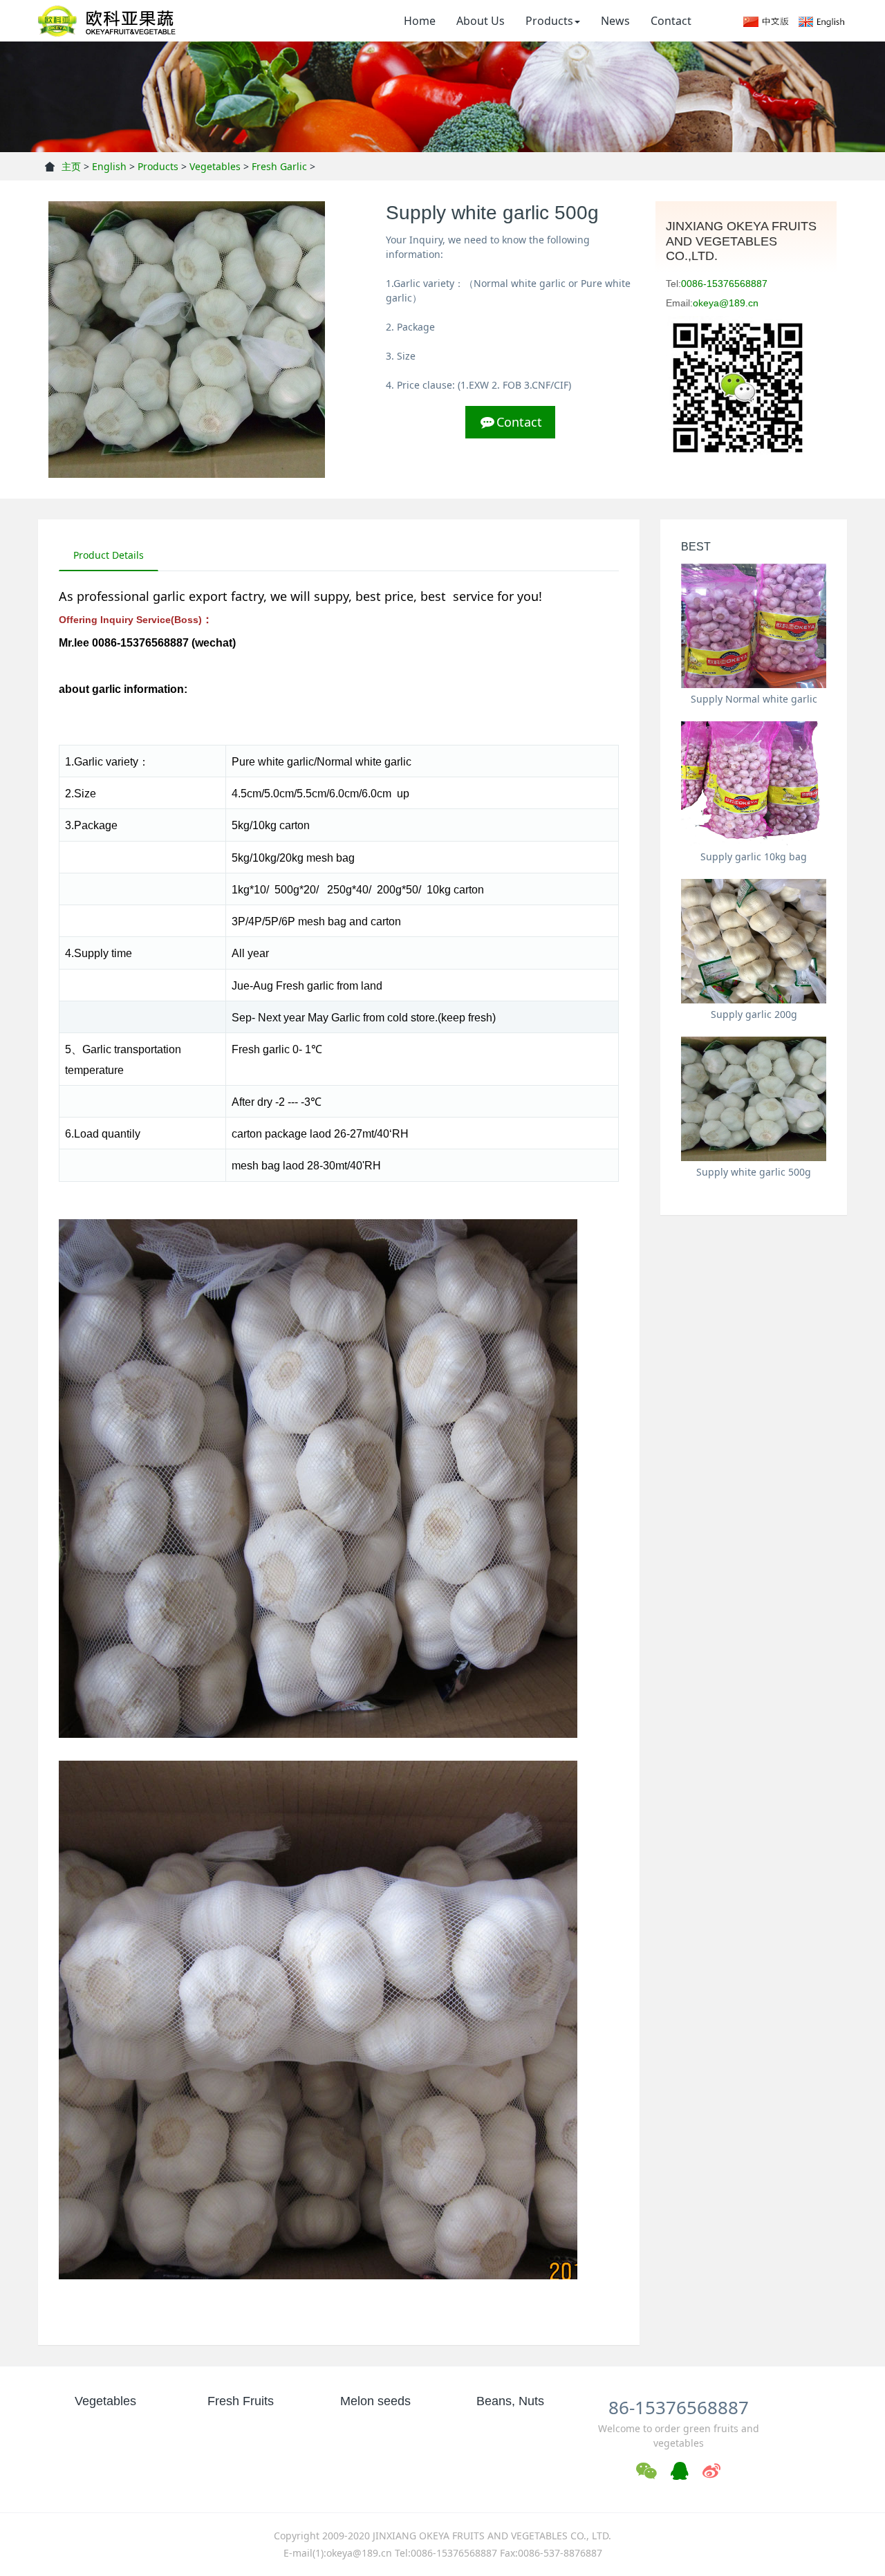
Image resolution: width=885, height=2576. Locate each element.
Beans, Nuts (510, 2401)
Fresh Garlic (279, 166)
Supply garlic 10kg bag (754, 856)
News (615, 21)
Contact (671, 21)
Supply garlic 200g (754, 1014)
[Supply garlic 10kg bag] (754, 784)
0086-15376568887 (724, 284)
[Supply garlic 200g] (754, 941)
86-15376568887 (679, 2407)
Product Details (109, 555)
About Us (481, 21)
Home (420, 21)
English (109, 166)
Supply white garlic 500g (754, 1172)
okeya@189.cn (726, 303)
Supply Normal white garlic (754, 699)
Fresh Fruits (241, 2401)
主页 (71, 166)
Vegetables (215, 166)
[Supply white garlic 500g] (754, 1099)
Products (549, 21)
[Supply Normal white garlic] (754, 626)
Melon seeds (375, 2401)
